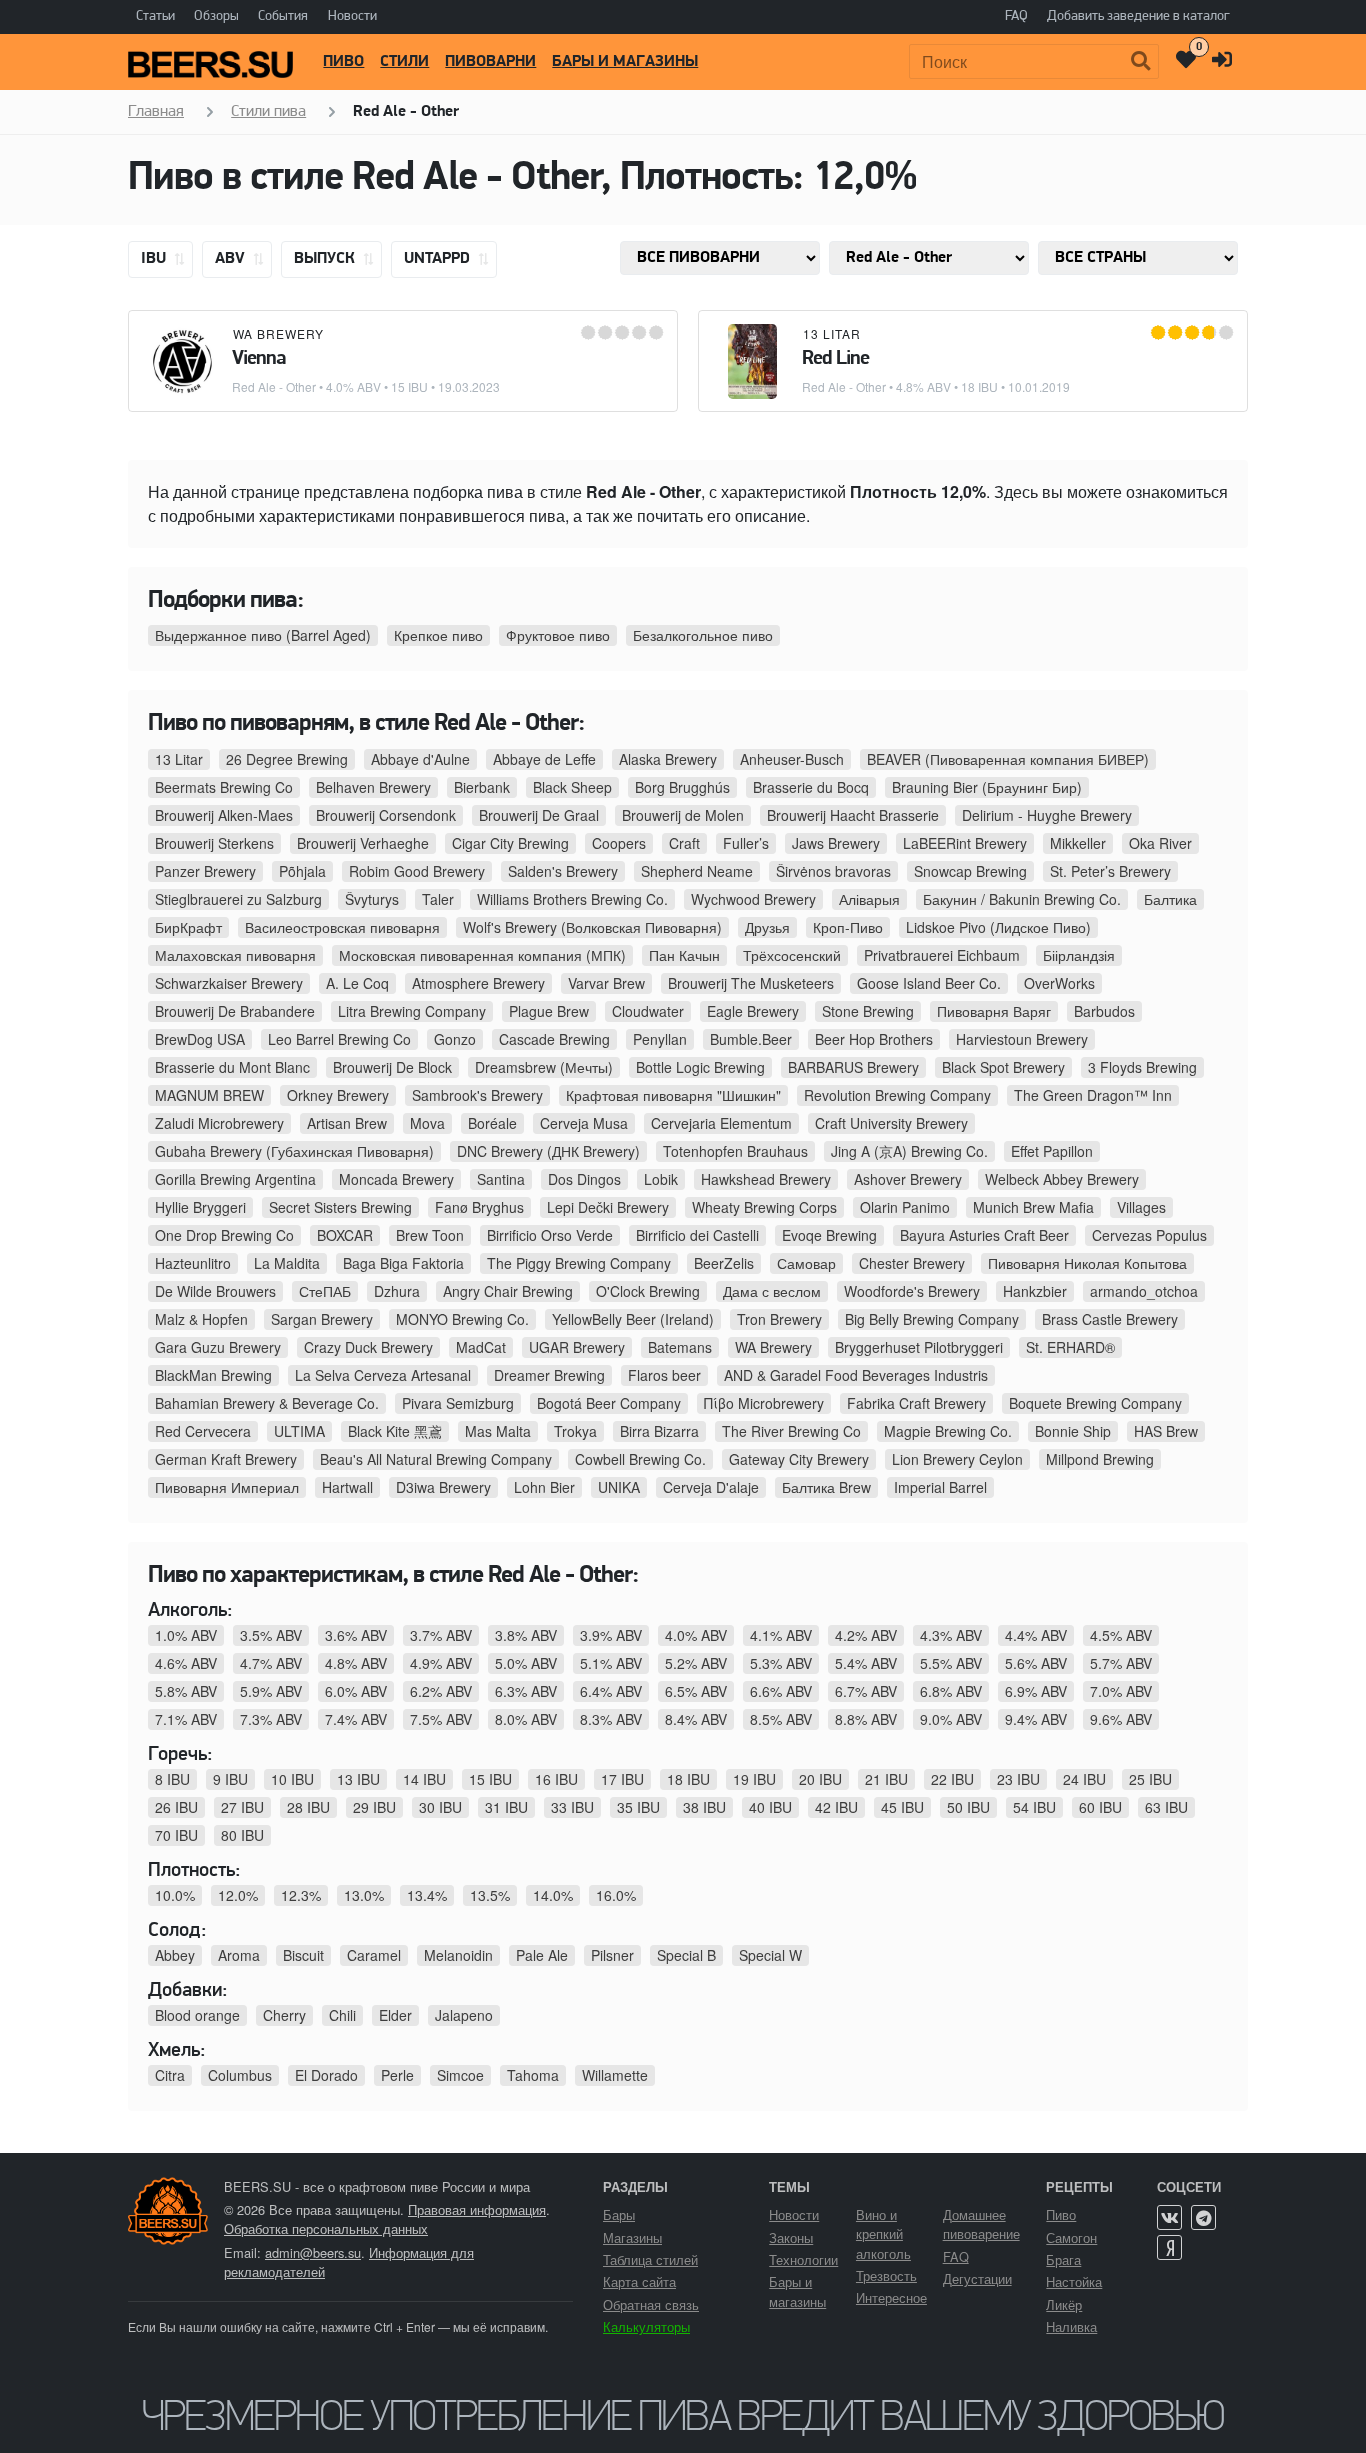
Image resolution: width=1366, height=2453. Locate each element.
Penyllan (660, 1039)
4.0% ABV (696, 1635)
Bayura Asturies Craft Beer (984, 1235)
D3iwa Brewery (443, 1487)
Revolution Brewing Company (897, 1095)
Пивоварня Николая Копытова (1087, 1263)
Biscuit (303, 1955)
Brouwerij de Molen (683, 815)
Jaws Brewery (836, 843)
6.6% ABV (781, 1691)
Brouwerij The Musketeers (751, 983)
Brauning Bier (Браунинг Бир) (987, 787)
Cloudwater (648, 1011)
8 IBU (172, 1779)
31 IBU (506, 1807)
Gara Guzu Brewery (218, 1347)
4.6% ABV (186, 1663)
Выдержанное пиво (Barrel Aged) (263, 635)
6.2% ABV (441, 1691)
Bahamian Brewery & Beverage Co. (267, 1403)
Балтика (1170, 899)
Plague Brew (549, 1011)
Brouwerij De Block (392, 1067)
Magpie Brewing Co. (948, 1431)
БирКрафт (188, 927)
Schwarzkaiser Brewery (229, 983)
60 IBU (1100, 1807)
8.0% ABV (526, 1719)
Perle (397, 2075)
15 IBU (490, 1779)
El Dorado (326, 2075)
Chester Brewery (912, 1263)
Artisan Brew (347, 1123)
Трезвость (886, 2275)
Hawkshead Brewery (766, 1179)
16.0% (616, 1895)
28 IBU (308, 1807)
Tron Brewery (779, 1319)
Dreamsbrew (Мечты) (544, 1067)
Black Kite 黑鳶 (395, 1431)
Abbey (175, 1955)
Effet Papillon (1052, 1151)
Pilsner (612, 1955)
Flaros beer (664, 1375)
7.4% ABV (356, 1719)
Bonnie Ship (1073, 1431)
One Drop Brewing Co (224, 1235)
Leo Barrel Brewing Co (339, 1039)
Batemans (680, 1347)
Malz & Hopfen (201, 1319)
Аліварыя (869, 899)
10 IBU (292, 1779)
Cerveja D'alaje (711, 1487)
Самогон (1071, 2237)
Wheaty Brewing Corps (764, 1207)
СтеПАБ (325, 1291)
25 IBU (1150, 1779)
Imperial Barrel (940, 1487)
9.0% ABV (951, 1719)
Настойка (1074, 2281)
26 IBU (176, 1807)
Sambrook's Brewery (477, 1095)
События (283, 16)
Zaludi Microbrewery (219, 1123)
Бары (619, 2214)
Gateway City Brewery (799, 1459)
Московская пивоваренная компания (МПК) (482, 955)
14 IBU (424, 1779)
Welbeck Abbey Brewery (1062, 1179)
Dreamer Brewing (549, 1375)
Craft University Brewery (891, 1123)
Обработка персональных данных (326, 2228)
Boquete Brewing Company (1095, 1403)
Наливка (1071, 2326)
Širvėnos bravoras (833, 871)
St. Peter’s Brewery (1110, 871)
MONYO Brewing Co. (462, 1319)
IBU (155, 259)
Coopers (619, 843)
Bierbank (482, 787)
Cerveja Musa (584, 1123)
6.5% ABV (696, 1691)
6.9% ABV (1036, 1691)
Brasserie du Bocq (811, 787)
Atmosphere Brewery (478, 983)
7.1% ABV (186, 1719)
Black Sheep (572, 787)
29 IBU (374, 1807)
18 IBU (688, 1779)
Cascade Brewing (554, 1039)
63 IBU (1166, 1807)
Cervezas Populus (1149, 1235)
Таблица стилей (650, 2259)
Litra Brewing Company (412, 1011)
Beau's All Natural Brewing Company (436, 1459)
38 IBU (704, 1807)
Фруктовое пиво (558, 635)
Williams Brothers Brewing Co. (572, 899)
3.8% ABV (526, 1635)
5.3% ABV (781, 1663)
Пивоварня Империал (227, 1487)
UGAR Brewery (577, 1347)
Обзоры (216, 16)
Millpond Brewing (1100, 1459)
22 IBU (952, 1779)
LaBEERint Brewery (965, 843)
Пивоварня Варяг (994, 1011)
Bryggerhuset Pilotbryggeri (919, 1347)
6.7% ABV (866, 1691)
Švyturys (372, 899)
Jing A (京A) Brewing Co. (909, 1151)
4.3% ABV (951, 1635)
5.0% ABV (526, 1663)
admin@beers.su (313, 2252)
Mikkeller (1078, 843)
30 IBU (440, 1807)
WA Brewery (278, 333)
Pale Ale (542, 1955)
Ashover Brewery (908, 1179)
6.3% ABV (526, 1691)
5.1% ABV (611, 1663)
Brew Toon (430, 1235)
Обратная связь (651, 2304)
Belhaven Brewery (373, 787)
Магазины (632, 2237)
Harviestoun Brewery (1022, 1039)
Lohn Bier (544, 1487)
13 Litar (832, 333)
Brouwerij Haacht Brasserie (853, 815)
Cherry (284, 2015)
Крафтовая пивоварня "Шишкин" (673, 1095)
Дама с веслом (772, 1291)
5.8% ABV (186, 1691)
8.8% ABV (866, 1719)
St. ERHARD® (1070, 1347)
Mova (427, 1123)
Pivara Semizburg (458, 1403)
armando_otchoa (1144, 1291)
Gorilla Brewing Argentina (235, 1179)
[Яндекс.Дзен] (1169, 2247)
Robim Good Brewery (417, 871)
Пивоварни (490, 62)
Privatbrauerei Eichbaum (942, 955)
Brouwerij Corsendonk (386, 815)
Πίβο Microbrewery (764, 1403)
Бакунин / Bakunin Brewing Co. (1022, 899)
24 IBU (1084, 1779)
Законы (791, 2237)
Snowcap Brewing (970, 871)
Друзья (767, 927)
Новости (352, 16)
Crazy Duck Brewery (368, 1347)
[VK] (1169, 2217)
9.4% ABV (1036, 1719)
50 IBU (968, 1807)
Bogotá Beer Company (609, 1403)
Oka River (1160, 843)
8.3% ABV (611, 1719)
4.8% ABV (356, 1663)
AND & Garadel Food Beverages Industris (856, 1375)
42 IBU (836, 1807)
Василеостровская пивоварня (342, 927)
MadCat (481, 1347)
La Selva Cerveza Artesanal (383, 1375)
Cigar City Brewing (510, 843)
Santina (501, 1179)
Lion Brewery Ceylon (957, 1459)
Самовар (806, 1263)
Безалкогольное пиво (703, 635)
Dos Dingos (584, 1179)
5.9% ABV (271, 1691)
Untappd (439, 259)
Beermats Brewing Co (224, 787)
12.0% (238, 1895)
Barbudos (1104, 1011)
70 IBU (176, 1835)
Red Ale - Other (274, 386)
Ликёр (1064, 2304)
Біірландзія (1079, 955)
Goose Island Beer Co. (929, 983)
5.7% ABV (1121, 1663)
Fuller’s (746, 843)
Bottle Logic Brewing (700, 1067)
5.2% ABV (696, 1663)
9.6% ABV (1121, 1719)
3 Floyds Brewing (1142, 1067)
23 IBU (1018, 1779)
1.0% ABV (186, 1635)
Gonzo (455, 1039)
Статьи (155, 16)
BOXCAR (345, 1235)
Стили (404, 62)
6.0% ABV (356, 1691)
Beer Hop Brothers (874, 1039)
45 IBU (902, 1807)
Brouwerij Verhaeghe (363, 843)
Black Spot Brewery (1003, 1067)
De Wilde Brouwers (215, 1291)
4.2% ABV (866, 1635)
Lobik (661, 1179)
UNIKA (619, 1487)
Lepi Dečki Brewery (608, 1207)
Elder (395, 2015)
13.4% (427, 1895)
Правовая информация (477, 2209)
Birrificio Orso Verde (550, 1235)
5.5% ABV (951, 1663)
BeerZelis (724, 1263)
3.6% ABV (356, 1635)
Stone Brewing (868, 1011)
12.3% (301, 1895)
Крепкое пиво (438, 635)
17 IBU (622, 1779)
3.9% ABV (611, 1635)
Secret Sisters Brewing (340, 1207)
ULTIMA (299, 1431)
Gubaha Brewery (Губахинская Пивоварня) (294, 1151)
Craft (684, 843)
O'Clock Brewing (648, 1291)
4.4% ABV (1036, 1635)
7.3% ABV (271, 1719)
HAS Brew (1166, 1431)
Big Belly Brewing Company (932, 1319)
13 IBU (358, 1779)
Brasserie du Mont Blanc (232, 1067)
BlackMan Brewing (213, 1375)
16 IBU (556, 1779)
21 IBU (886, 1779)
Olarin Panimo (905, 1207)
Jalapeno (464, 2015)
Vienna (259, 359)
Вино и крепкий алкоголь (883, 2233)
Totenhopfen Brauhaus (735, 1151)
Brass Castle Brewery (1110, 1319)
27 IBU (242, 1807)
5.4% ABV (866, 1663)
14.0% (553, 1895)
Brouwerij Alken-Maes (224, 815)
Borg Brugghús (682, 787)
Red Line (835, 359)
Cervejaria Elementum (721, 1123)
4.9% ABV (441, 1663)
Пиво (343, 62)
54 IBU (1034, 1807)
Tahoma (533, 2075)
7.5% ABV (441, 1719)
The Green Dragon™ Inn (1093, 1095)
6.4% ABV (611, 1691)
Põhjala (302, 871)
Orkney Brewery (338, 1095)
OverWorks (1059, 983)
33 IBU (572, 1807)
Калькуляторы (646, 2326)
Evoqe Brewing (829, 1235)
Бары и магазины (625, 62)
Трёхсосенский (792, 955)
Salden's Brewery (563, 871)
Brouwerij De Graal (539, 815)
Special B (686, 1955)
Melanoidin (458, 1955)
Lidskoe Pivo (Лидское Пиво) (998, 927)
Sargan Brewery (322, 1319)
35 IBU (638, 1807)
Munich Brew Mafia (1033, 1207)
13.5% (490, 1895)
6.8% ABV (951, 1691)
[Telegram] (1203, 2217)
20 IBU (820, 1779)
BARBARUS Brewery (853, 1067)
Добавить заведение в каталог (1138, 16)
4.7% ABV (271, 1663)
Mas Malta (498, 1431)
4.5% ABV (1121, 1635)
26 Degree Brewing (287, 759)
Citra (170, 2075)
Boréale (492, 1123)
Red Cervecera (203, 1431)
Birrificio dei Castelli (697, 1235)
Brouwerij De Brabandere (235, 1011)
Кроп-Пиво (848, 927)
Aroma (239, 1955)
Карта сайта (639, 2281)
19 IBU (754, 1779)
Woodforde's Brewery (912, 1291)
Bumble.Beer (751, 1039)
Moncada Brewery (396, 1179)
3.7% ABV (441, 1635)
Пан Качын (684, 955)
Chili (342, 2015)
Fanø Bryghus (479, 1207)
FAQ (1016, 16)
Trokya (575, 1431)
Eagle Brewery (753, 1011)
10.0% (175, 1895)
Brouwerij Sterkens (214, 843)
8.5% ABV (781, 1719)
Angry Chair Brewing (508, 1291)
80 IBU (242, 1835)
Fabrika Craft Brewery (916, 1403)
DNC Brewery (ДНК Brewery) (548, 1151)
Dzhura (397, 1291)
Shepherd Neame (697, 871)
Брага (1063, 2259)
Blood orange (197, 2015)
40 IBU (770, 1807)
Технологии (803, 2259)
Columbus (240, 2075)
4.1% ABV (781, 1635)
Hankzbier (1035, 1291)
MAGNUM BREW (209, 1095)
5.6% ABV (1036, 1663)
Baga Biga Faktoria (403, 1263)
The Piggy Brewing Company (579, 1263)
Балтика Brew (826, 1487)
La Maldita (287, 1263)
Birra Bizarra (659, 1431)
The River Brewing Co (791, 1431)
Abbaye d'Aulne (420, 759)
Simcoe (460, 2075)
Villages (1141, 1207)
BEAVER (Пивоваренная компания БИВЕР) (1008, 759)
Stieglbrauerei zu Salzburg (238, 899)
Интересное (891, 2297)
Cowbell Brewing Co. (640, 1459)
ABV (232, 259)
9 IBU (230, 1779)
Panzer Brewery (205, 871)
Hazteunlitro (193, 1263)
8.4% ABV (696, 1719)
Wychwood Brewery (753, 899)
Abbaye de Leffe (544, 759)
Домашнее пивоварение (981, 2224)
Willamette (615, 2075)
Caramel (374, 1955)
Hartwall (347, 1487)
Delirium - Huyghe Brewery (1047, 815)
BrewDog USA (200, 1039)
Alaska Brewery (668, 759)
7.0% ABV (1121, 1691)
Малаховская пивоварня (235, 955)
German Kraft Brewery (226, 1459)
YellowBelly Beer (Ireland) (633, 1319)
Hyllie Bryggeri (200, 1207)
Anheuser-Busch (792, 759)
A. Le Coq (357, 983)
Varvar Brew (606, 983)
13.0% (364, 1895)
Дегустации (977, 2278)
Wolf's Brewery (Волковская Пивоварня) (592, 927)
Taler (438, 899)
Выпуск (326, 259)
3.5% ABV (271, 1635)
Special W (770, 1955)
